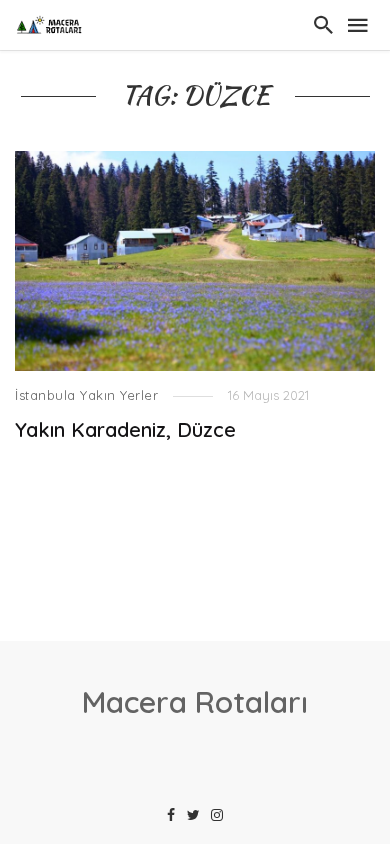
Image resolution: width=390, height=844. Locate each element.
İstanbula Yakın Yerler (86, 395)
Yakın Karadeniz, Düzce (125, 429)
